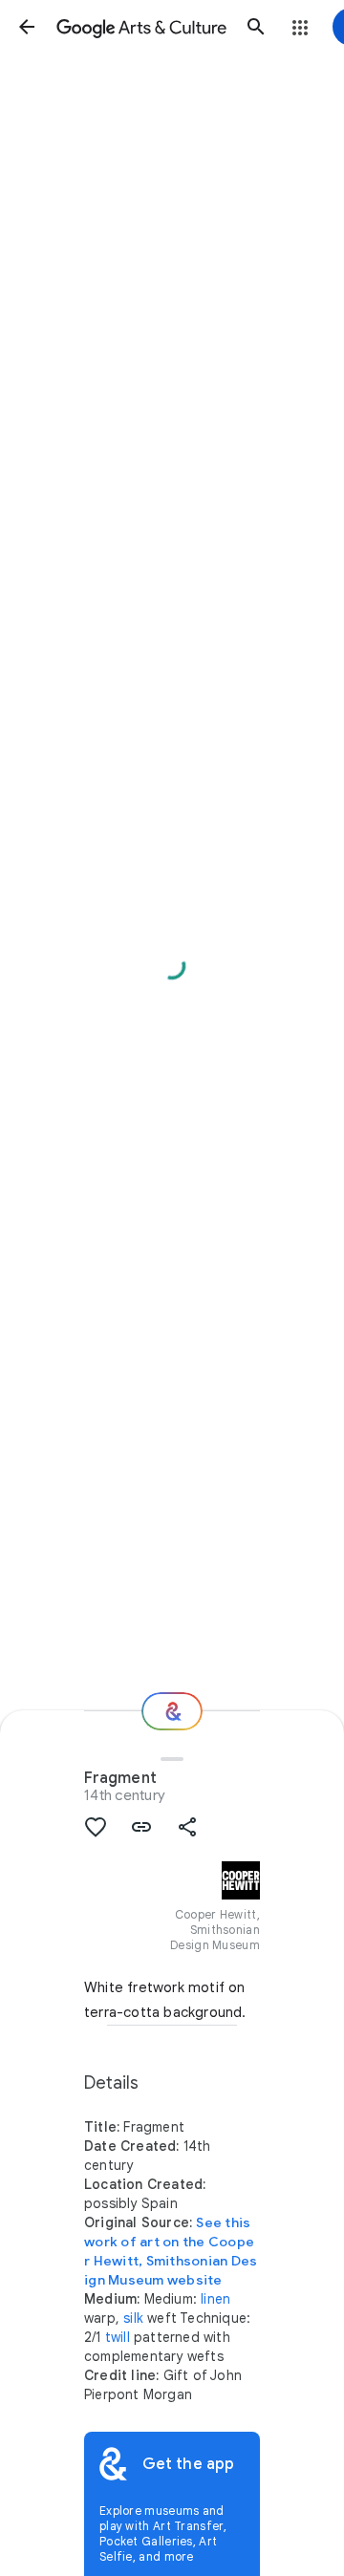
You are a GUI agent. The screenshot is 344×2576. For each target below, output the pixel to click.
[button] (27, 27)
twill (118, 2337)
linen (215, 2299)
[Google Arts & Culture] (141, 27)
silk (133, 2318)
